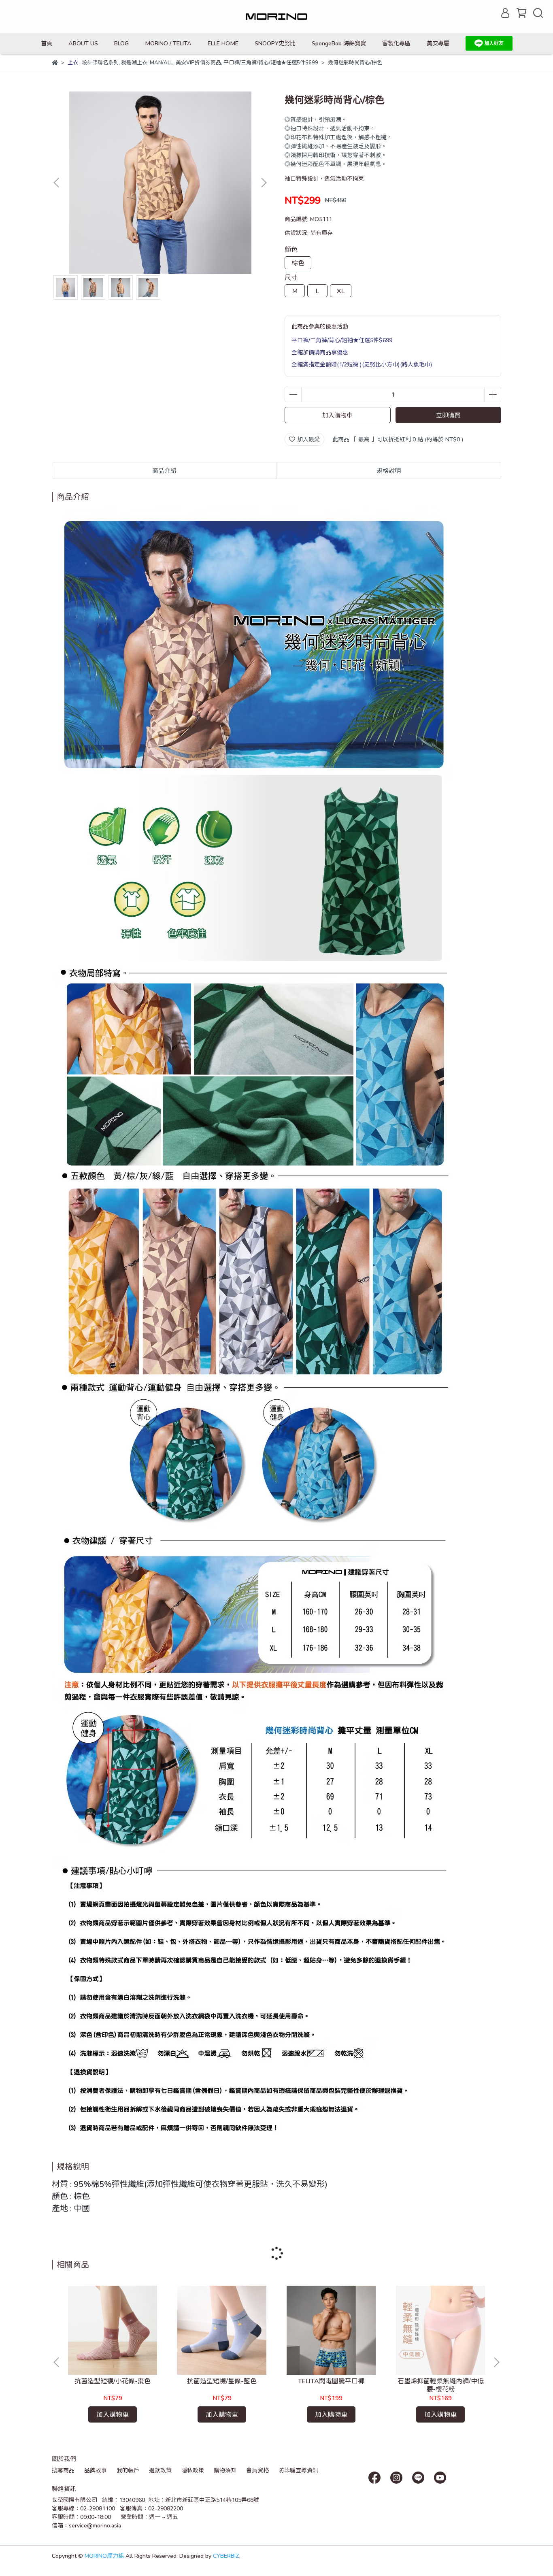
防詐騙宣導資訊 (298, 2470)
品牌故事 (96, 2470)
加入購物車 (337, 415)
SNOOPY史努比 (275, 43)
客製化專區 (396, 43)
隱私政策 (193, 2470)
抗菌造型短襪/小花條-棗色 (113, 2381)
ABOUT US (83, 43)
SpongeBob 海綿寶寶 (339, 43)
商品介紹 (164, 470)
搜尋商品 (63, 2470)
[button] (264, 183)
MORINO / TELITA (168, 43)
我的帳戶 (128, 2470)
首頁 (47, 43)
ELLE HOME (223, 43)
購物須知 (225, 2470)
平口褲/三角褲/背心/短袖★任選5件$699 (342, 340)
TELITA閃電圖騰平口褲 (331, 2381)
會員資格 (257, 2470)
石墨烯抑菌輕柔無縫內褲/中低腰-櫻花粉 (441, 2385)
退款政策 (160, 2470)
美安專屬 (438, 43)
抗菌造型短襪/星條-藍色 (222, 2381)
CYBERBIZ (226, 2556)
